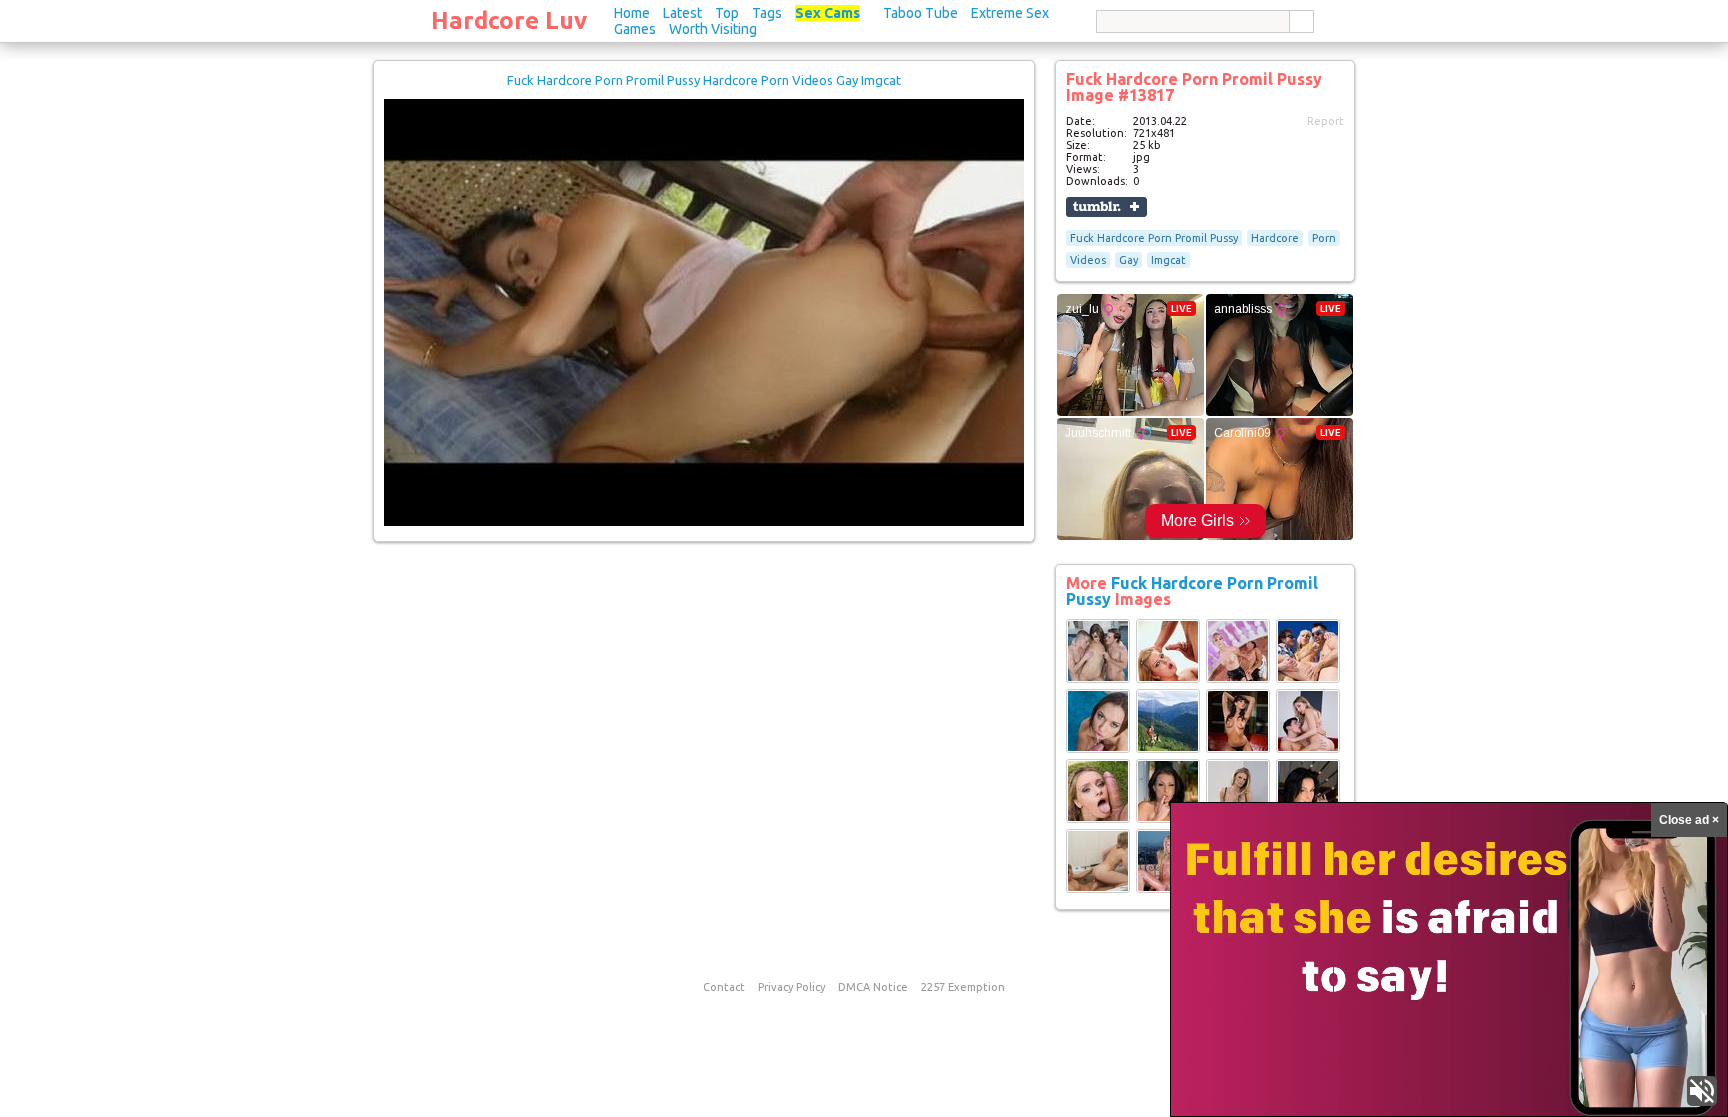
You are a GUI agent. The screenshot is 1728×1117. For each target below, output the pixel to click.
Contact (724, 987)
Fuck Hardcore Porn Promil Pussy (1154, 238)
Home (632, 13)
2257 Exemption (963, 987)
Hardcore (1275, 238)
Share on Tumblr (1106, 207)
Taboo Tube (920, 13)
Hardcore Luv (509, 20)
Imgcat (1168, 260)
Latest (682, 13)
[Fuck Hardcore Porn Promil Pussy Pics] (1098, 679)
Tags (767, 13)
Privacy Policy (791, 987)
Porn (1324, 238)
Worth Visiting (713, 29)
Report (1325, 121)
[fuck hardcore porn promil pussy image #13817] (704, 522)
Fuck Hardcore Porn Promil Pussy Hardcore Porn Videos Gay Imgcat (704, 80)
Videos (1088, 260)
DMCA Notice (873, 987)
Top (727, 13)
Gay (1128, 260)
